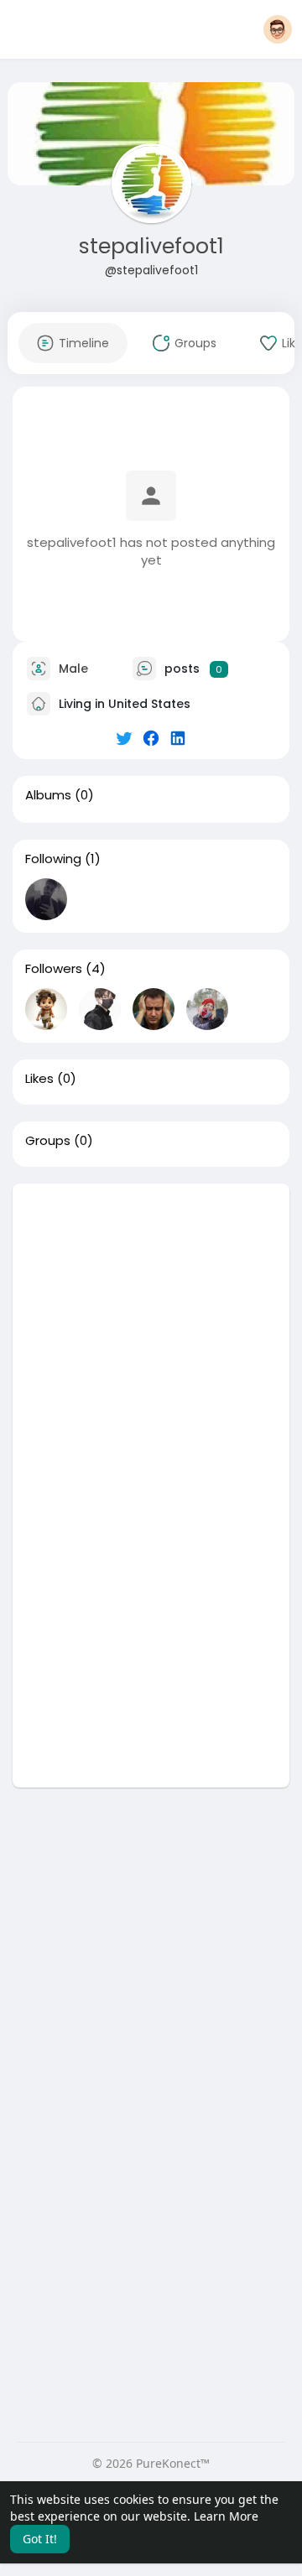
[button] (278, 29)
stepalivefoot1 (151, 246)
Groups (48, 1141)
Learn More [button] (226, 2516)
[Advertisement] (151, 1335)
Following (53, 859)
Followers (54, 969)
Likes (39, 1079)
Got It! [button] (40, 2539)
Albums (48, 795)
